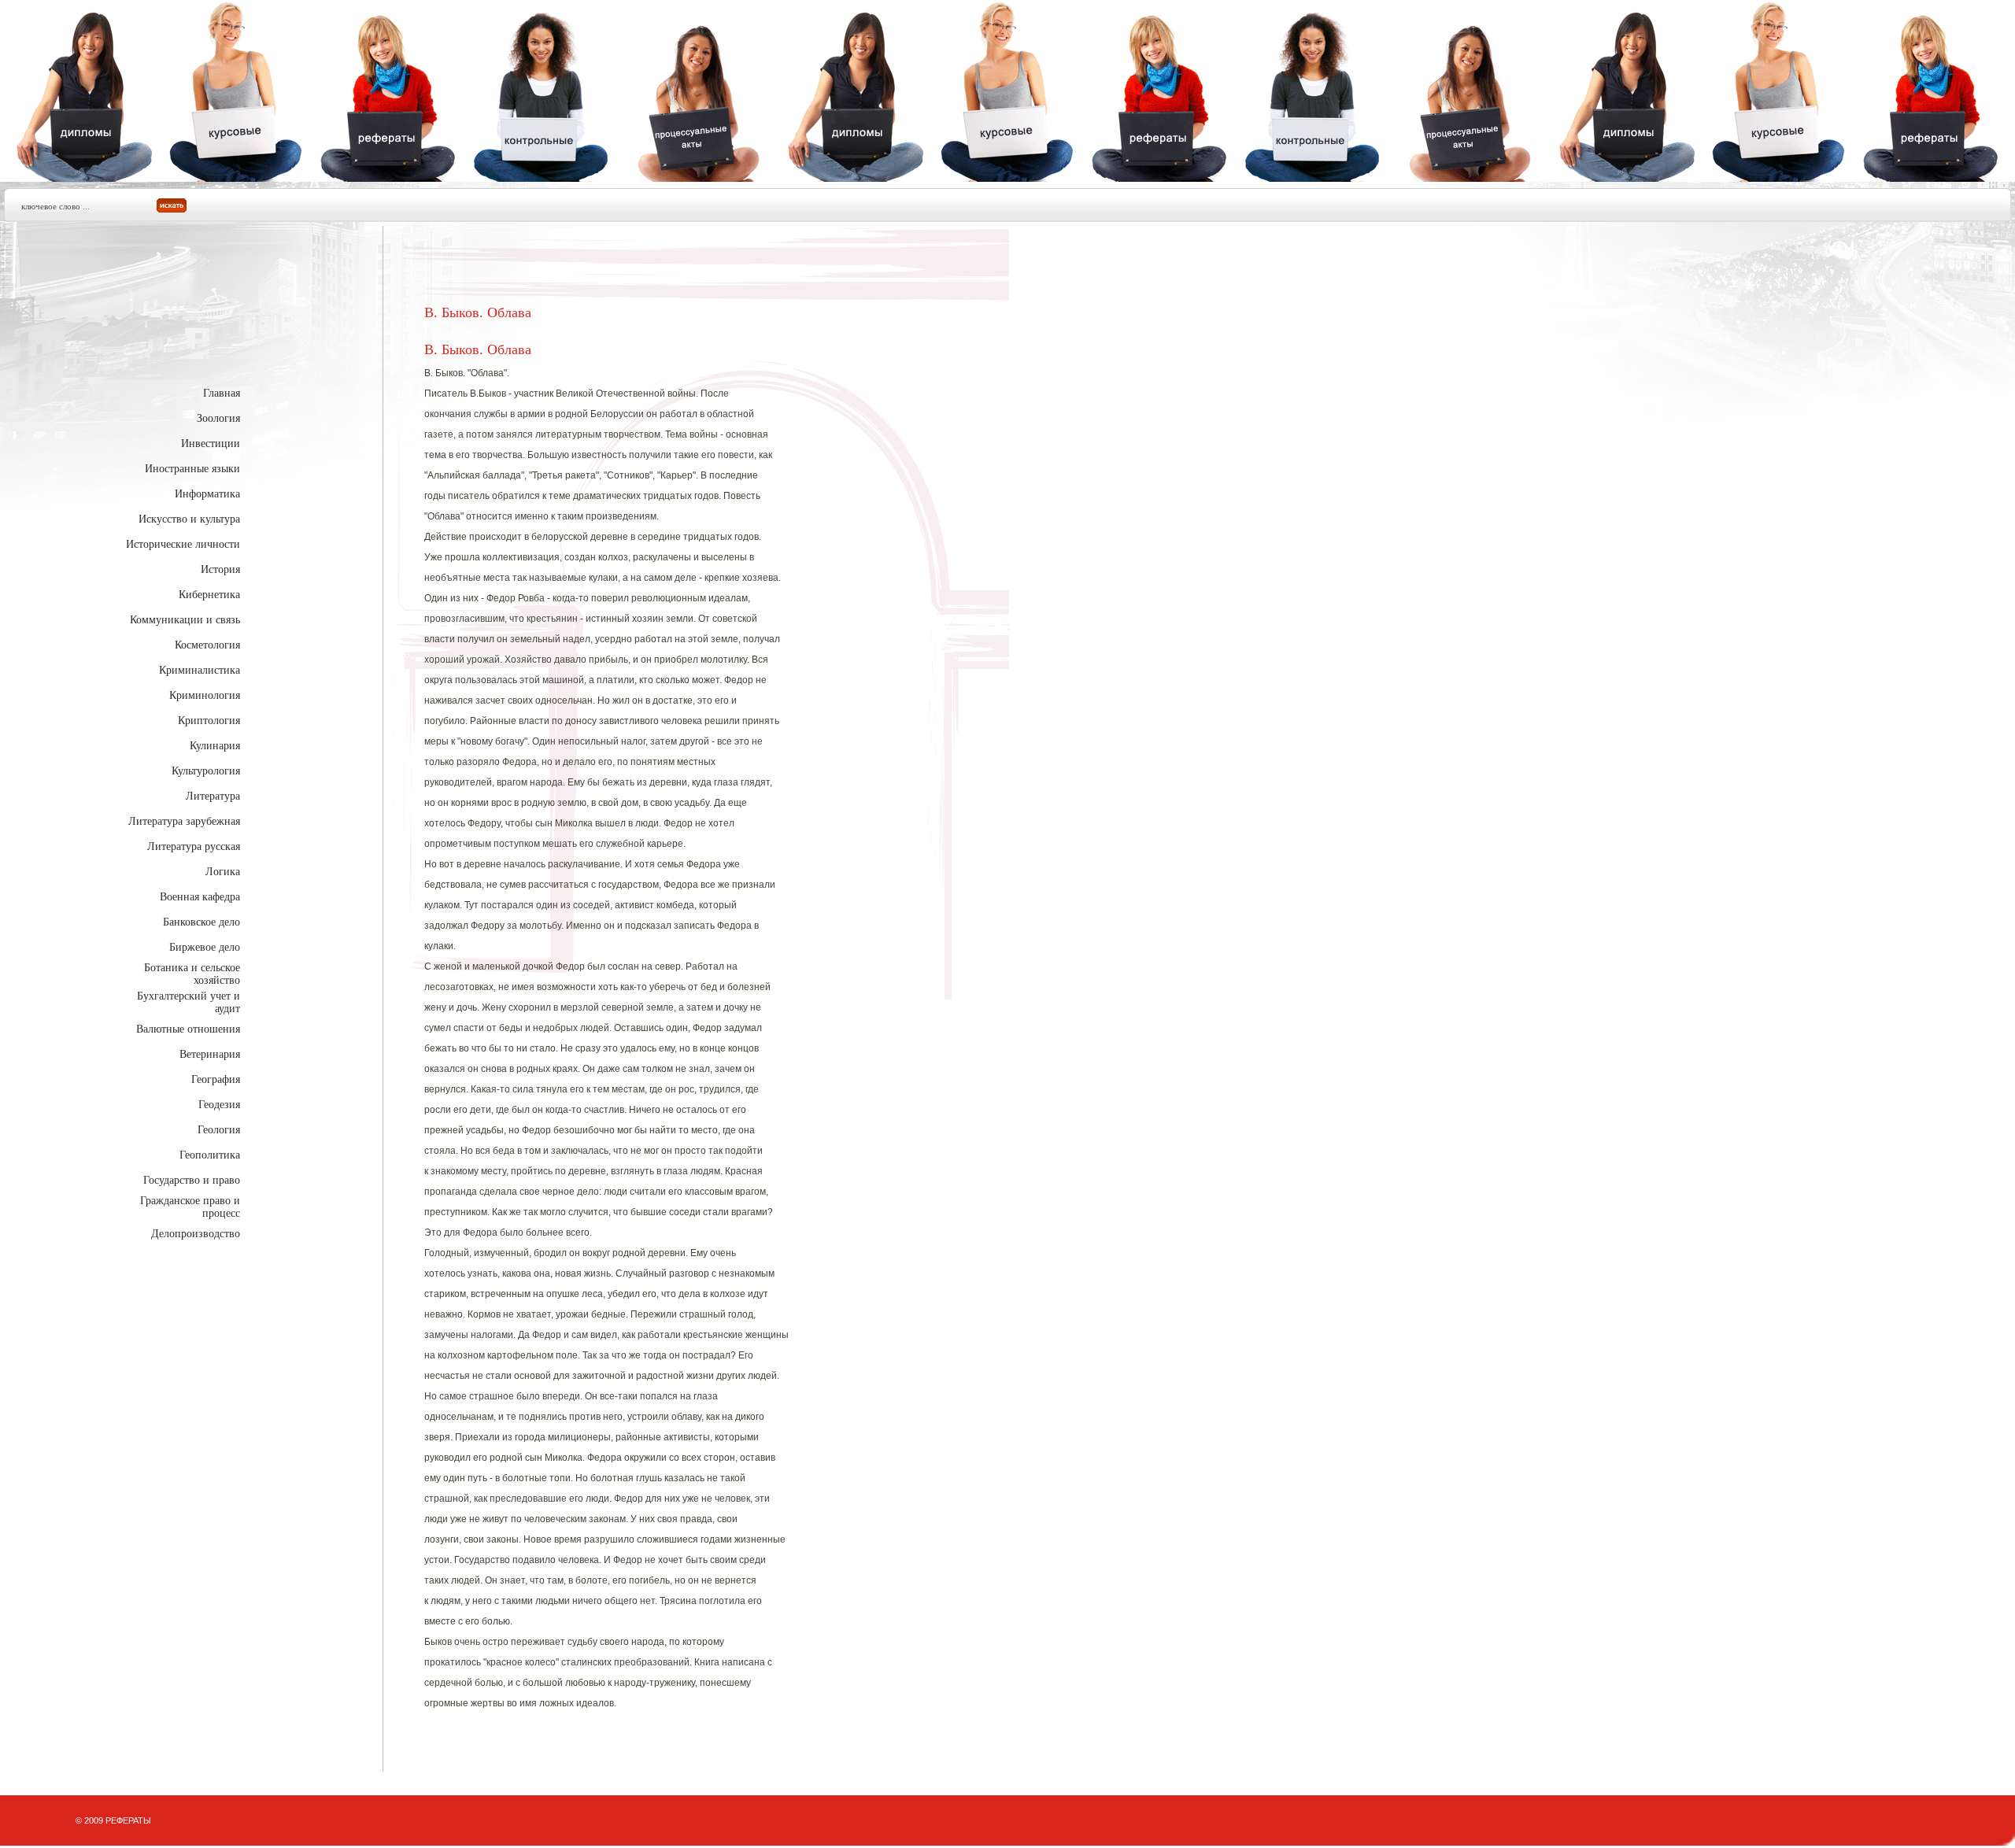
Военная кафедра (200, 897)
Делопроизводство (196, 1234)
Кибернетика (209, 595)
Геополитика (210, 1155)
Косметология (207, 645)
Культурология (206, 771)
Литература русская (194, 846)
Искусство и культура (189, 519)
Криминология (205, 695)
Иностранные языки (192, 469)
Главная (222, 393)
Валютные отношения (188, 1029)
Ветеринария (210, 1054)
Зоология (218, 418)
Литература (213, 796)
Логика (223, 872)
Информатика (207, 494)
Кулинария (215, 746)
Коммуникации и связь (185, 620)
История (220, 569)
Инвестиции (211, 444)
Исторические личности (183, 544)
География (216, 1079)
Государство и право (192, 1180)
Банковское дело (201, 922)
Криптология (209, 721)
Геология (219, 1130)
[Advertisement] (191, 302)
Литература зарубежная (184, 821)
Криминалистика (200, 670)
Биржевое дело (205, 947)
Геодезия (219, 1105)
